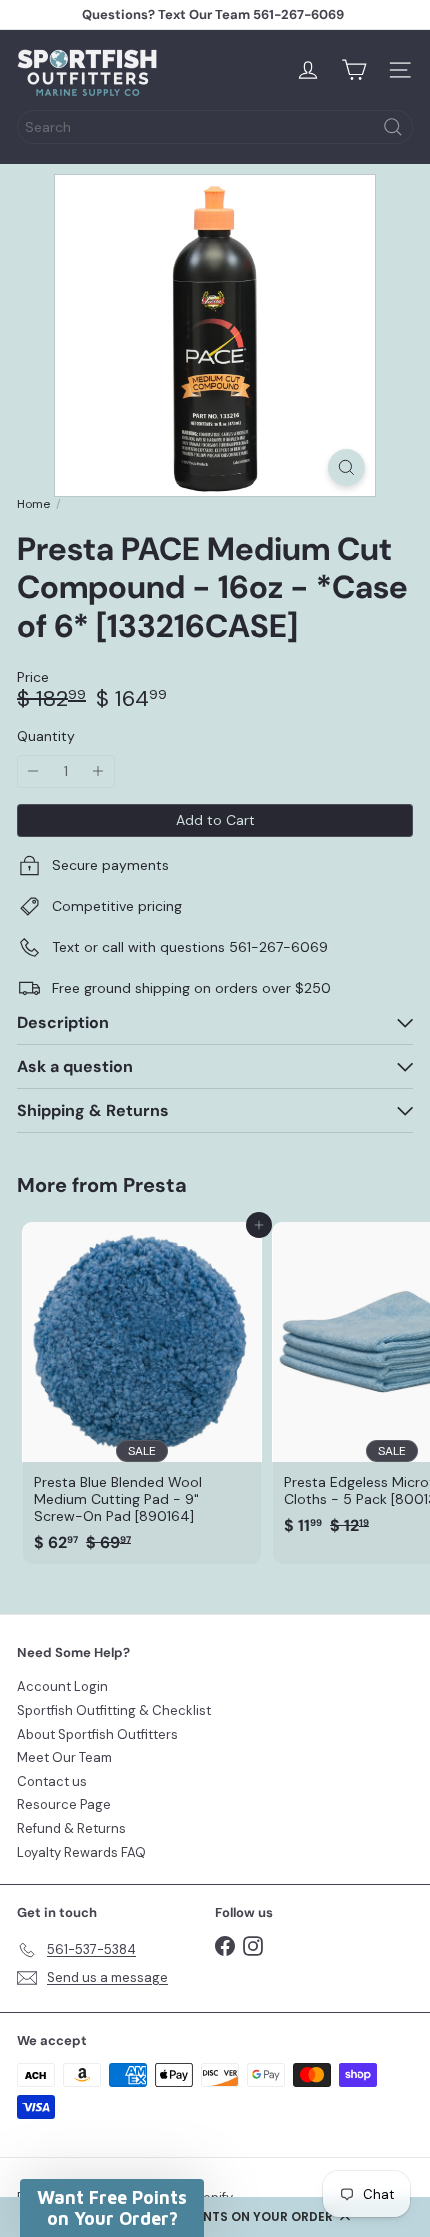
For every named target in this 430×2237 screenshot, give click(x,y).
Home (33, 504)
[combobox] (215, 127)
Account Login (62, 1686)
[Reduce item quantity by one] (33, 771)
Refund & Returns (71, 1828)
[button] (215, 2217)
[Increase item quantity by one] (98, 771)
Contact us (52, 1781)
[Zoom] (346, 467)
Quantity (46, 736)
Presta (155, 1185)
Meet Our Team (64, 1757)
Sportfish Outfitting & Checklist (114, 1710)
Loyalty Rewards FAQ (81, 1852)
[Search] (393, 127)
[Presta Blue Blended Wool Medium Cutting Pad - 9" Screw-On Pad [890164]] (142, 1393)
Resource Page (64, 1804)
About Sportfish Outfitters (97, 1734)
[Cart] (354, 70)
